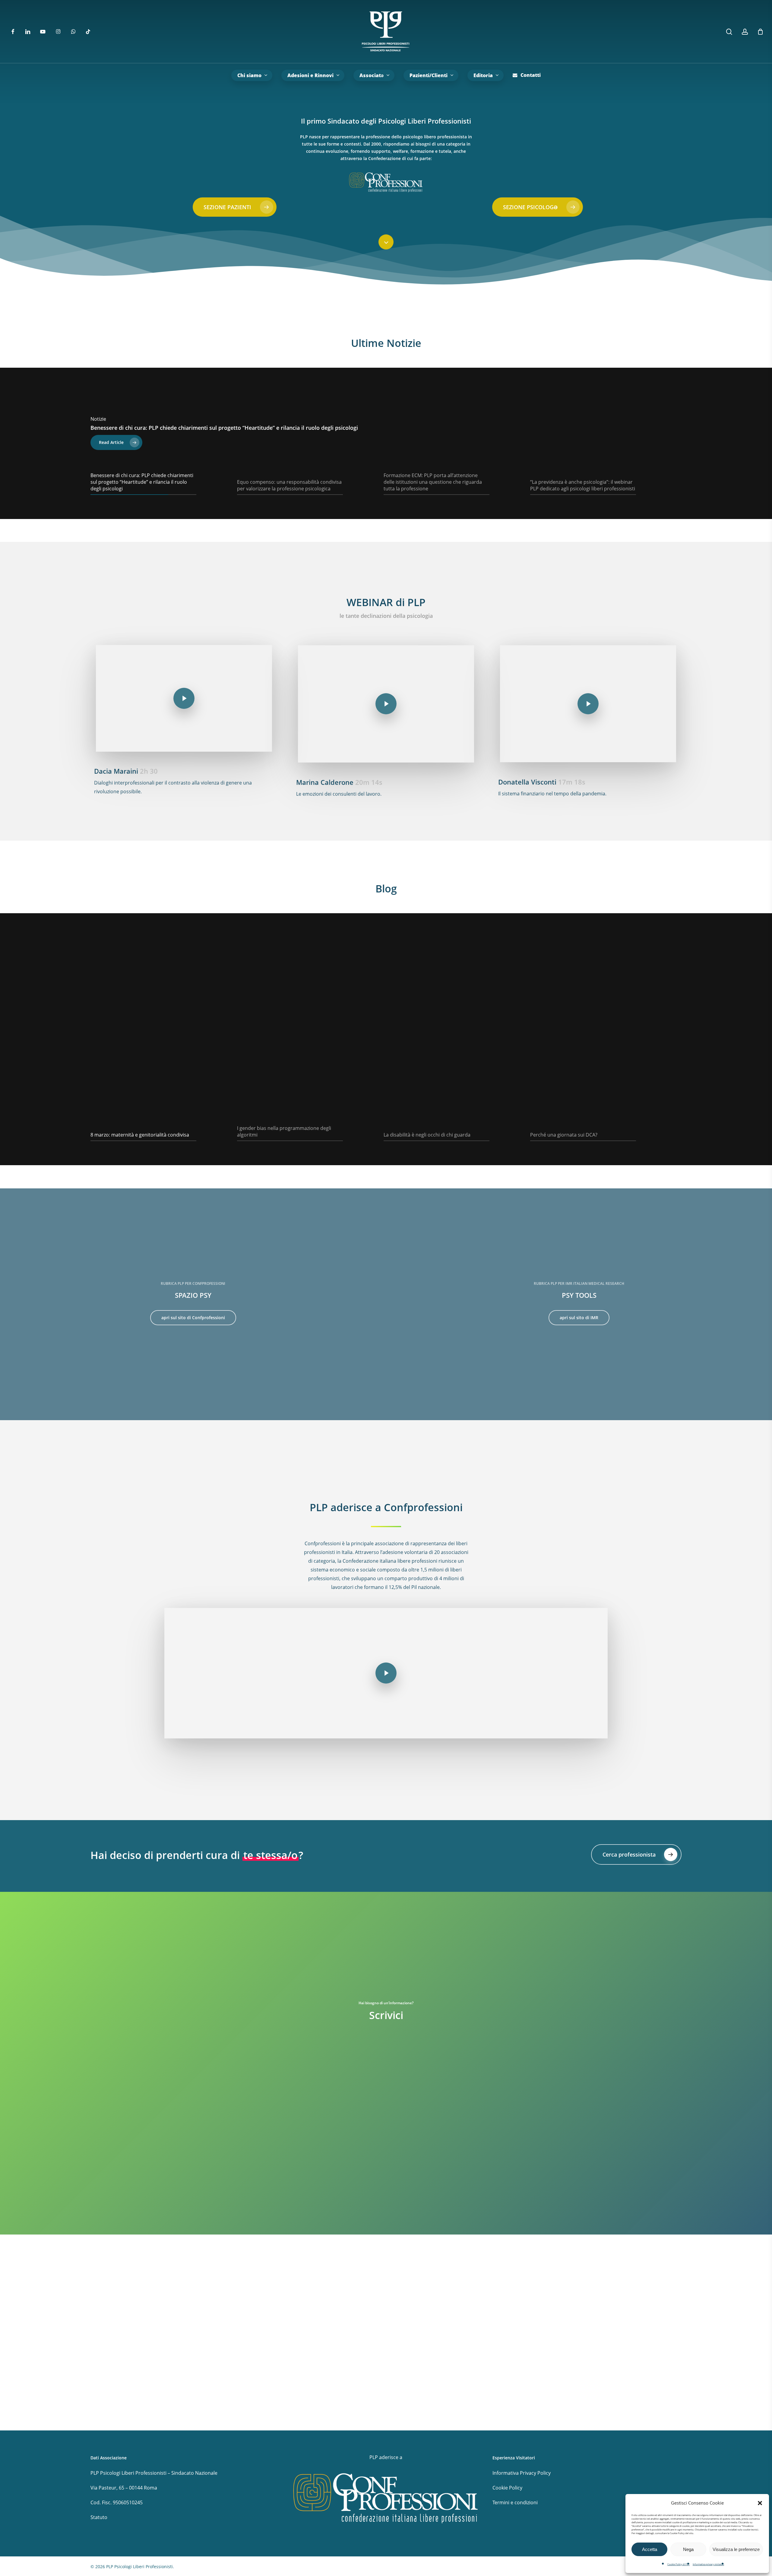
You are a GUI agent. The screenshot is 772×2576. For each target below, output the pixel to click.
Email (211, 2169)
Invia (219, 2312)
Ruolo (209, 2136)
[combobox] (386, 2151)
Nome (209, 2117)
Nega (688, 2549)
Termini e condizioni (515, 2502)
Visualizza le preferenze (736, 2549)
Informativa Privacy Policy (522, 2473)
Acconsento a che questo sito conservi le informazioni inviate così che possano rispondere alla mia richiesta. (335, 2268)
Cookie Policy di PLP (679, 2564)
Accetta (650, 2549)
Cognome (325, 2117)
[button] (760, 2503)
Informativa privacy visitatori (708, 2564)
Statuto (99, 2517)
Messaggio (217, 2201)
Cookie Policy (507, 2488)
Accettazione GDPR (228, 2257)
